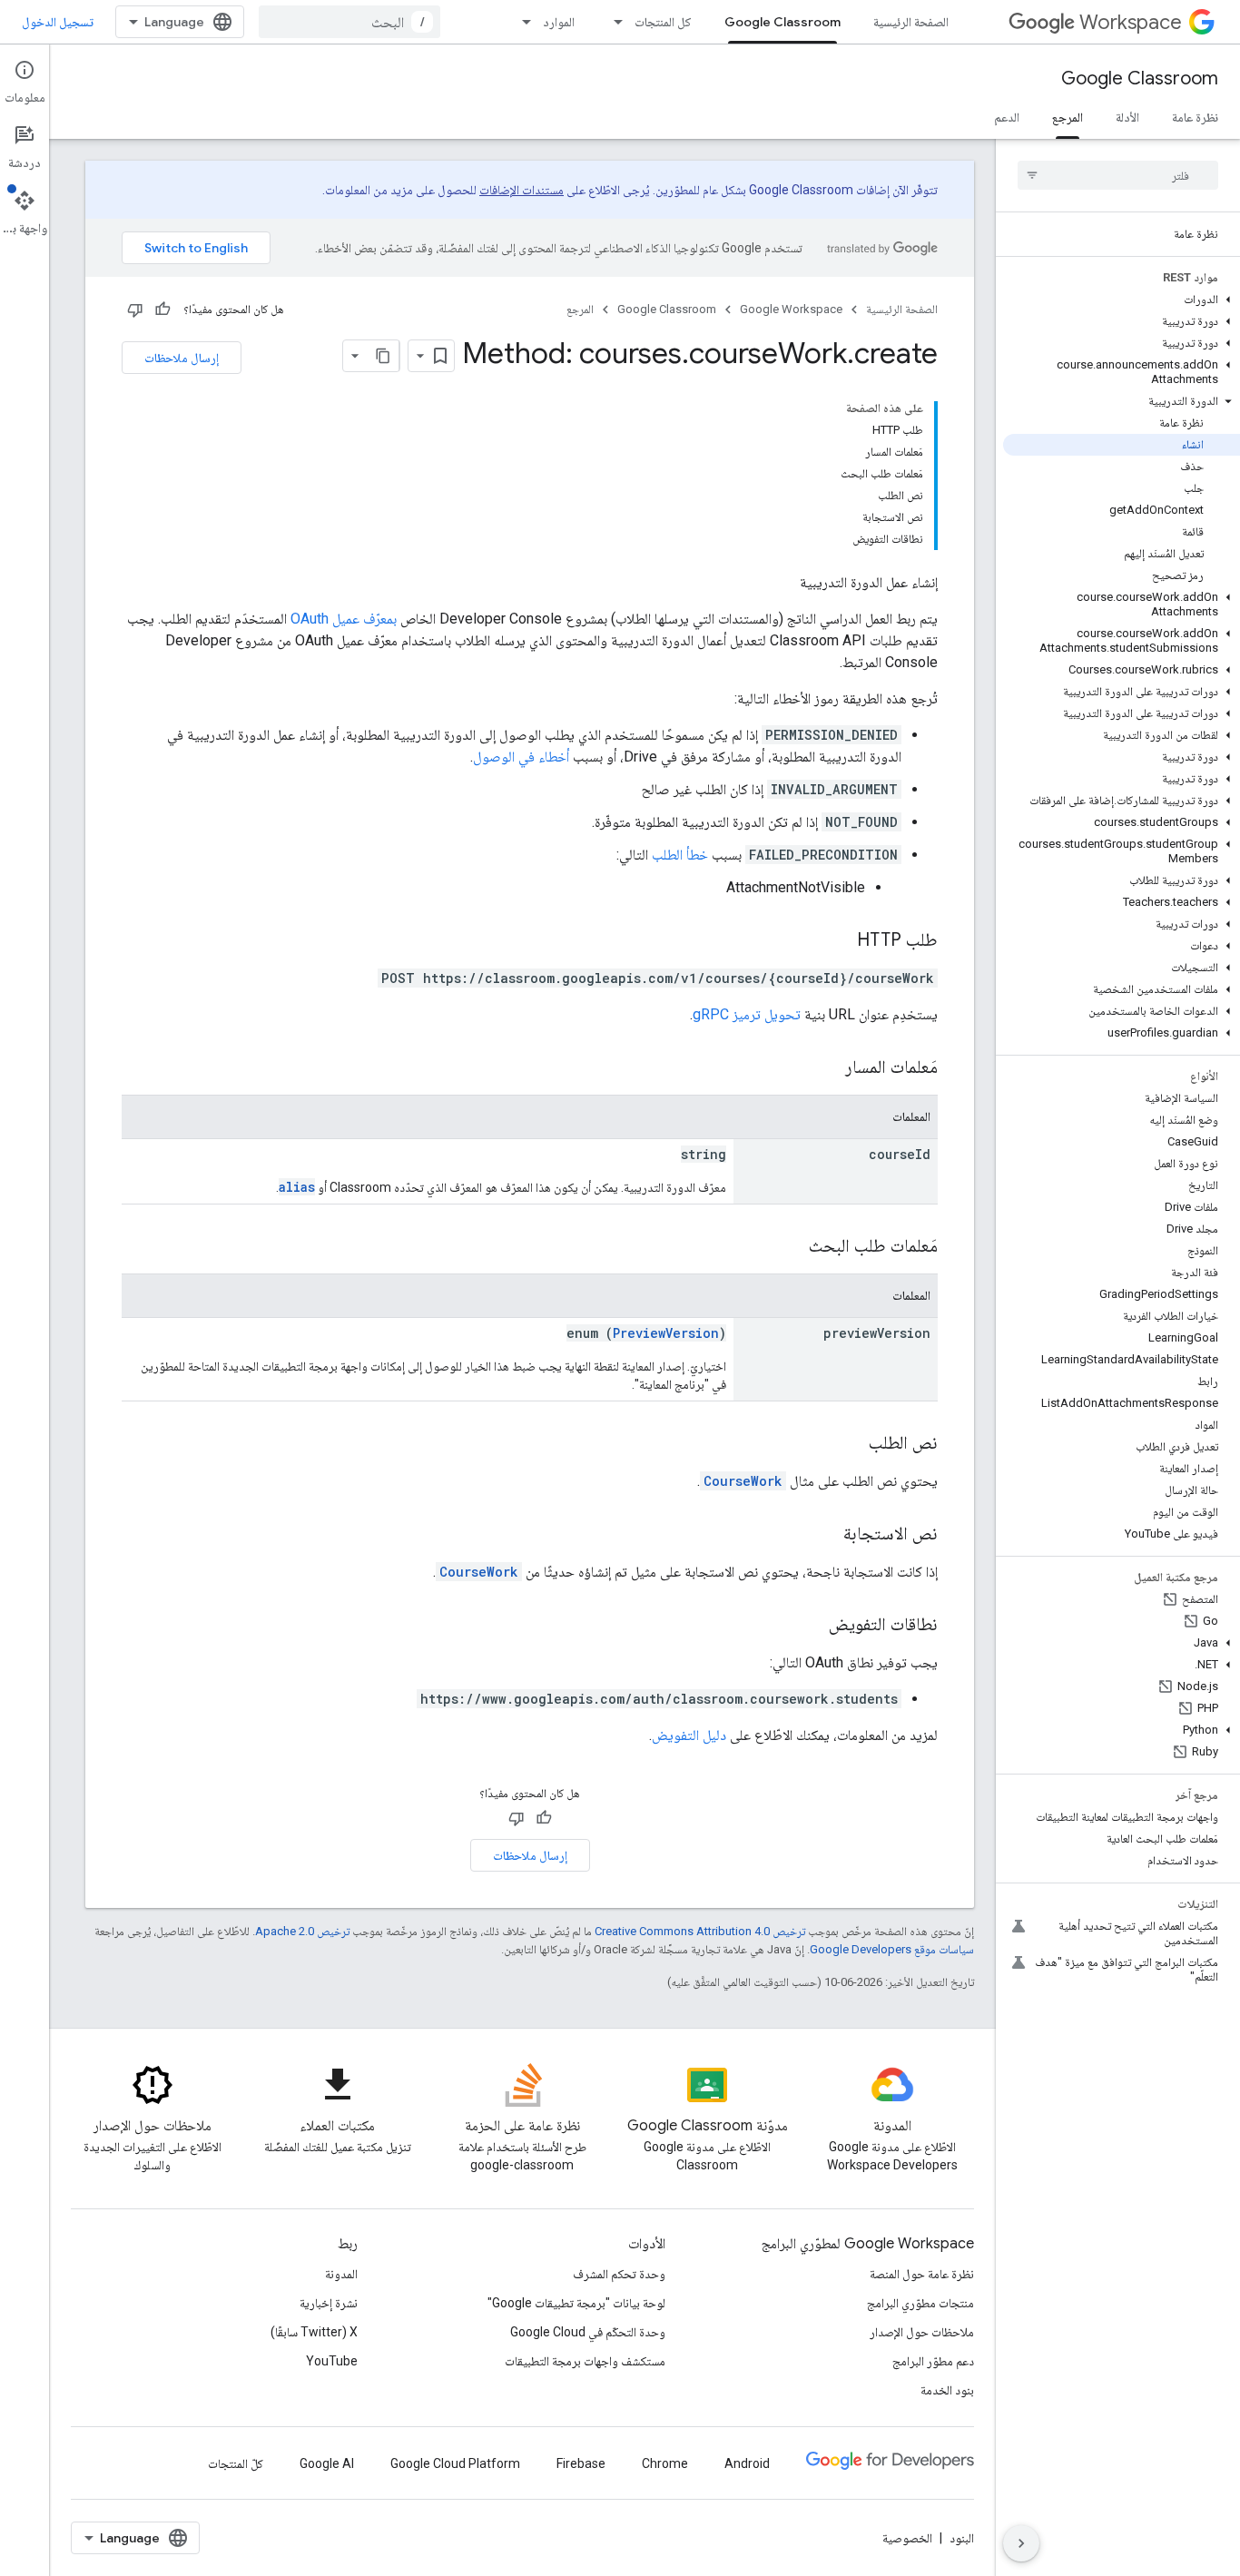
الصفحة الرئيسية (911, 22)
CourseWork (743, 1481)
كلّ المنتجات (236, 2463)
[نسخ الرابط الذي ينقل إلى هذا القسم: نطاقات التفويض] (811, 1626)
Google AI (327, 2463)
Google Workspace (791, 309)
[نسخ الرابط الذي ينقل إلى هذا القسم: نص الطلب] (851, 1444)
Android (747, 2463)
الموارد (559, 22)
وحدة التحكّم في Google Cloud (588, 2332)
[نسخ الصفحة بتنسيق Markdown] (383, 356)
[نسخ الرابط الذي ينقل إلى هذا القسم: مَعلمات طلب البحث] (791, 1247)
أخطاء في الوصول (521, 757)
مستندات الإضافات (522, 190)
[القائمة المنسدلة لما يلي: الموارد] (521, 22)
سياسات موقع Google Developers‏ (892, 1949)
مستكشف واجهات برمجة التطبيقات (585, 2361)
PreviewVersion (666, 1333)
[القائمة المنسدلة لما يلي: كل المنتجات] (613, 22)
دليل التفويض (689, 1735)
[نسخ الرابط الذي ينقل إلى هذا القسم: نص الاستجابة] (825, 1535)
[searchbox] (1118, 175)
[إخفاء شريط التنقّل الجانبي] (1021, 2543)
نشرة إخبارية (329, 2303)
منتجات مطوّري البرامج (920, 2303)
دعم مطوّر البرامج (933, 2361)
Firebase (581, 2463)
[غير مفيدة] (135, 310)
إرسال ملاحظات (182, 358)
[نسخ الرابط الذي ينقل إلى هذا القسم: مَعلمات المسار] (827, 1068)
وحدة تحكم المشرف (619, 2274)
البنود (962, 2538)
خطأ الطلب (680, 855)
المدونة (341, 2274)
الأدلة (1127, 117)
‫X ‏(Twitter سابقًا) (314, 2332)
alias (297, 1187)
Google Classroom (782, 22)
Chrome (665, 2463)
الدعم (1007, 117)
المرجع (1068, 117)
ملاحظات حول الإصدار (922, 2332)
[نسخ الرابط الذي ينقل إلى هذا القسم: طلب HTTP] (839, 941)
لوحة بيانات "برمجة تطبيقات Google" (576, 2303)
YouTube (332, 2361)
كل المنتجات (663, 22)
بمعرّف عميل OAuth (344, 619)
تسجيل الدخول (58, 22)
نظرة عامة (1195, 117)
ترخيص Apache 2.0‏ (302, 1931)
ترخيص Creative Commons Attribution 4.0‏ (700, 1931)
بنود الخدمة (947, 2390)
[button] (1122, 300)
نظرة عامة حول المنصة (922, 2274)
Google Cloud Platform (455, 2463)
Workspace (1131, 22)
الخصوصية (907, 2538)
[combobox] (349, 22)
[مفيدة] (162, 310)
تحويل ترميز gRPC (747, 1014)
